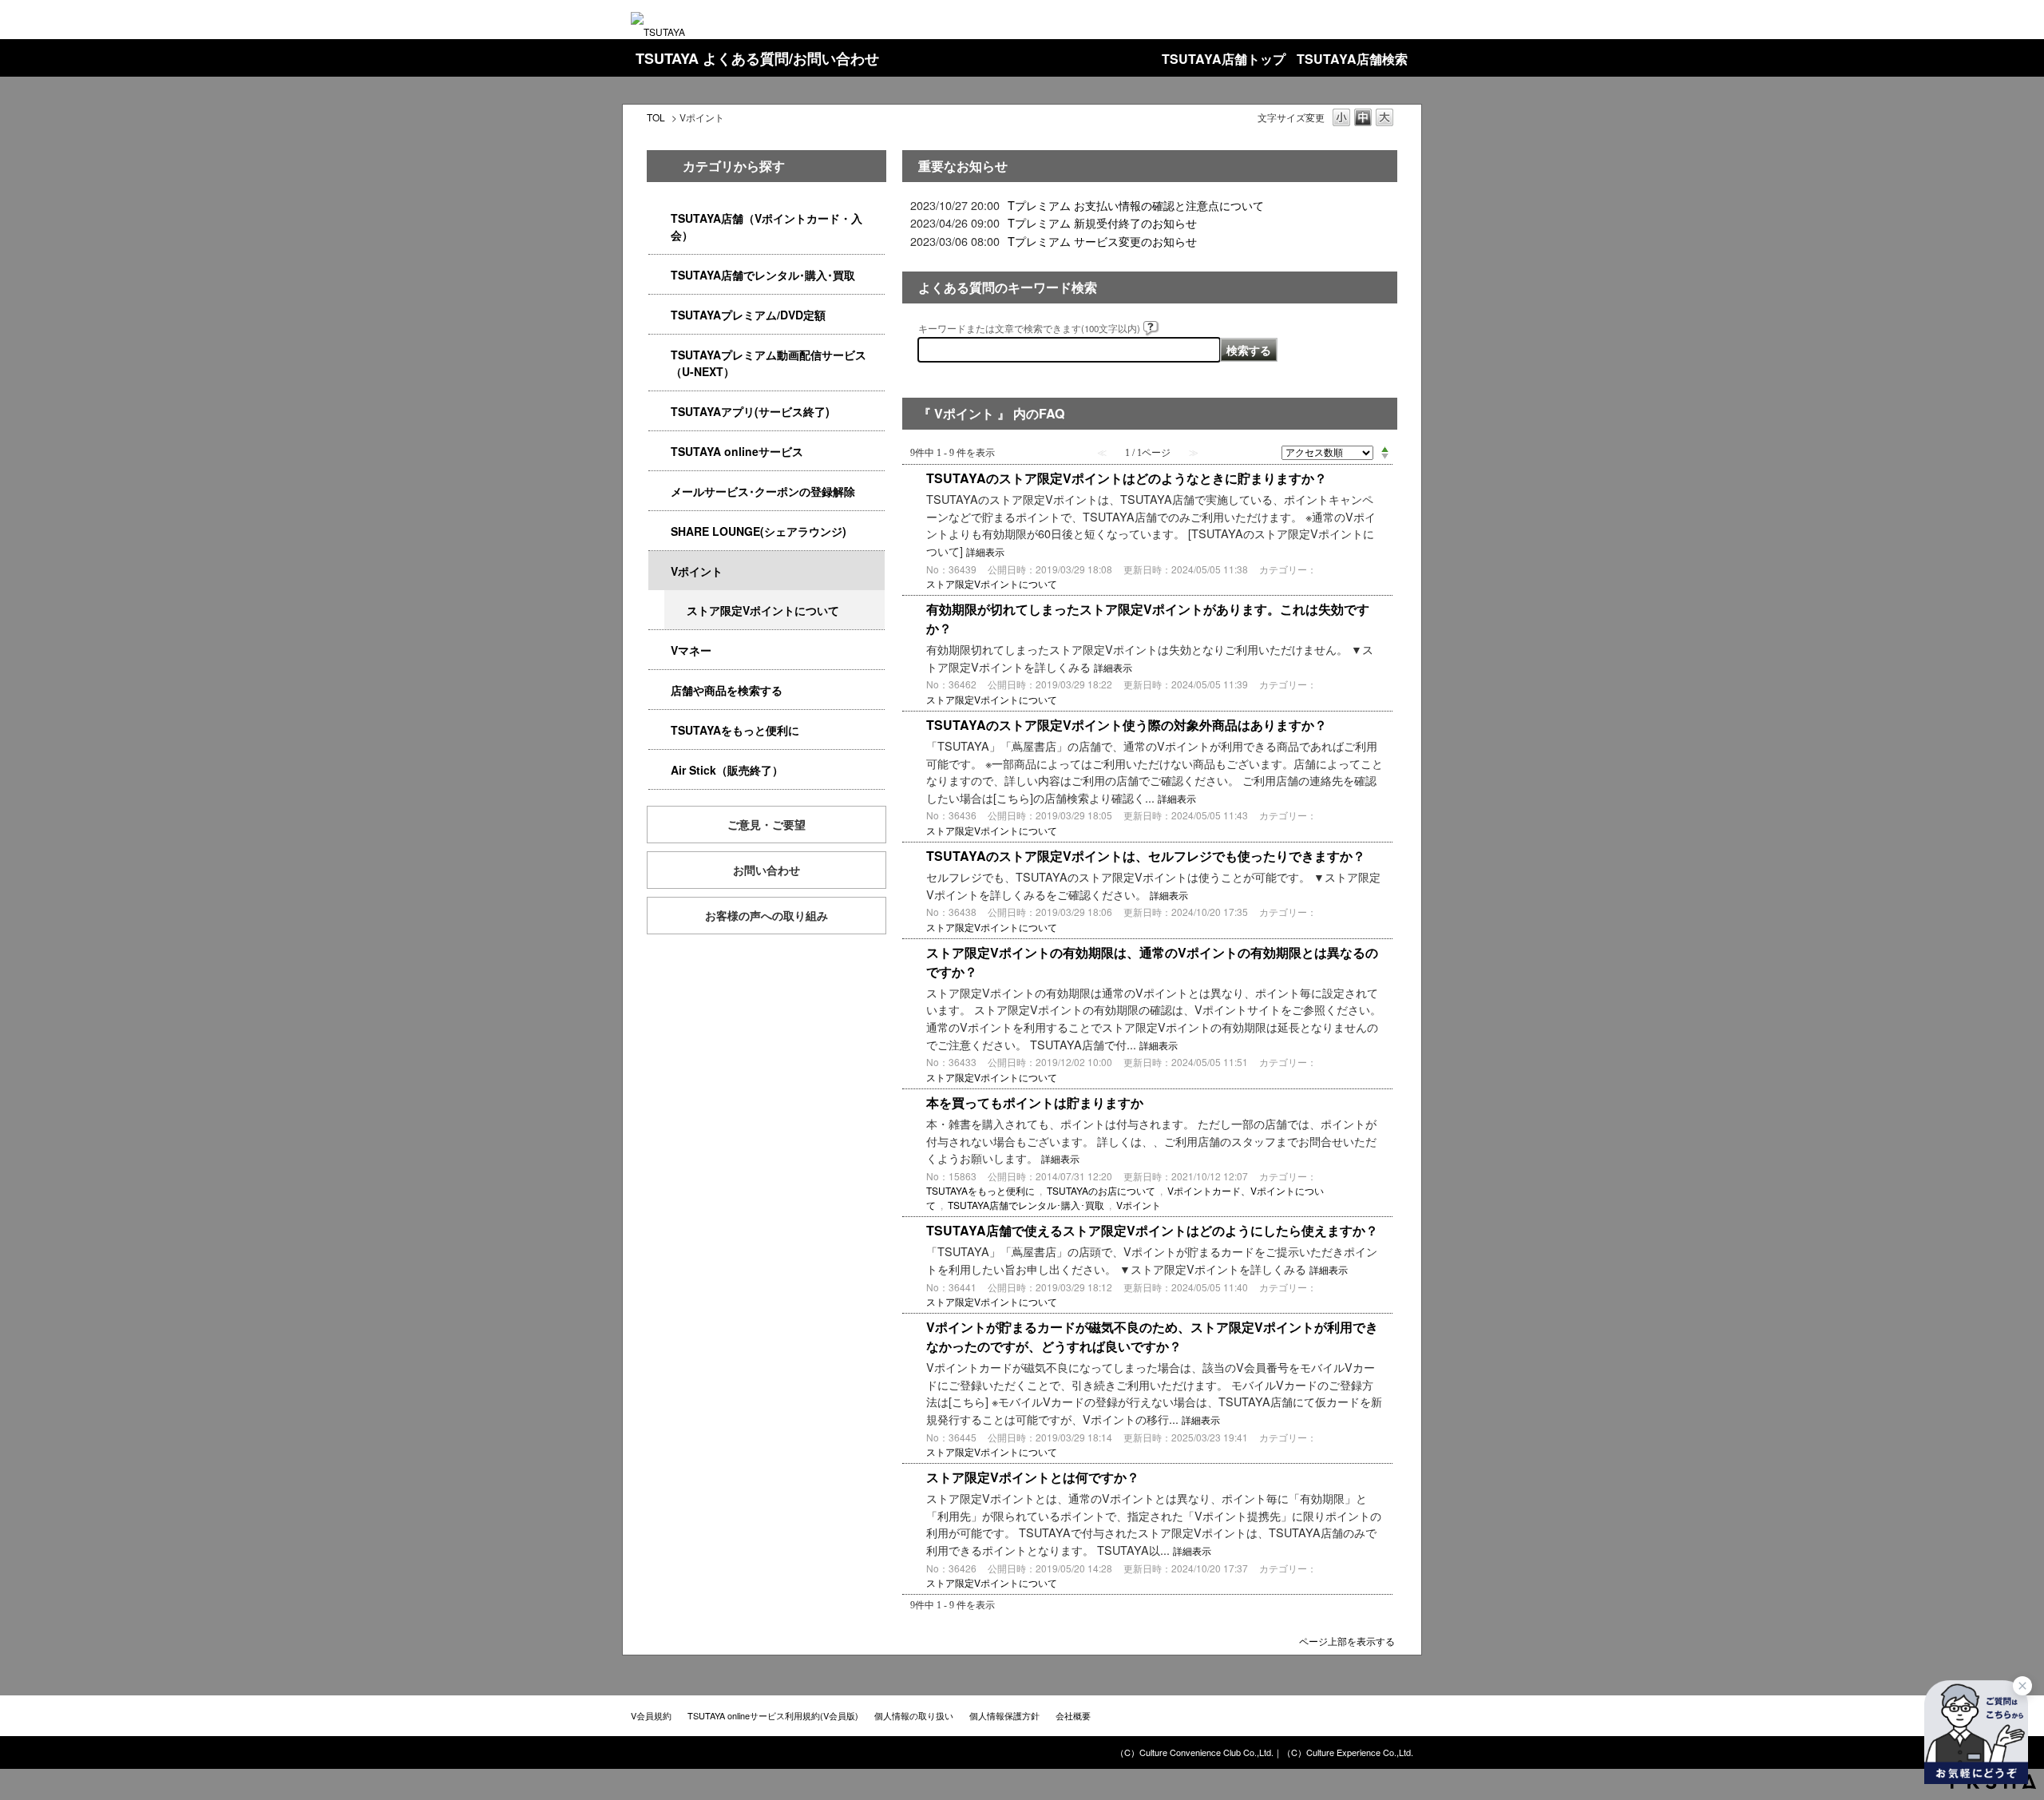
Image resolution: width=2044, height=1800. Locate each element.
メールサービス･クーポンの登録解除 (763, 491)
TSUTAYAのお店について (1101, 1190)
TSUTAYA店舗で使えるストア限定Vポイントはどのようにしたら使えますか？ (1152, 1230)
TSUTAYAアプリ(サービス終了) (750, 411)
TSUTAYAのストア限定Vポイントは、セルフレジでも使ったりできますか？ (1146, 856)
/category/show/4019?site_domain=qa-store (660, 412)
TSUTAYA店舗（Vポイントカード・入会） (766, 226)
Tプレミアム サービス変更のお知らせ (1102, 241)
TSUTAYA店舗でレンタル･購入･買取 (763, 275)
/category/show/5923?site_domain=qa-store (660, 355)
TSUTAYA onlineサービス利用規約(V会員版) (773, 1715)
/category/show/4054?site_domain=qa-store (660, 275)
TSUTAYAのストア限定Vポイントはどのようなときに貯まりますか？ (1127, 478)
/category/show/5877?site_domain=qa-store (660, 531)
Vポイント (697, 571)
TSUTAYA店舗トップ (1224, 59)
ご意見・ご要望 (766, 824)
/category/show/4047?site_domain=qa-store (660, 218)
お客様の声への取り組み (766, 915)
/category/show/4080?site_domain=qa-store (660, 492)
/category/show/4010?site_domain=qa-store (660, 452)
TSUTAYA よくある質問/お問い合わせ (757, 58)
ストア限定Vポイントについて (763, 610)
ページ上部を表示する (1347, 1640)
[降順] (1385, 457)
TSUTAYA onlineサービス (737, 451)
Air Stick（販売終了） (727, 770)
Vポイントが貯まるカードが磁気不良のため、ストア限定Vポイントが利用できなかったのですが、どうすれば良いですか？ (1152, 1336)
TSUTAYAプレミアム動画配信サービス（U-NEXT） (768, 363)
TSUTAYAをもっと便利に (735, 730)
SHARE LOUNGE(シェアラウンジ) (759, 531)
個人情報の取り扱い (914, 1715)
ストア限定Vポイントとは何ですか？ (1033, 1477)
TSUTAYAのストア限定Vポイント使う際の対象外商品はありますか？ (1127, 725)
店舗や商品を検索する (727, 690)
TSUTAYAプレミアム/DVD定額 (748, 315)
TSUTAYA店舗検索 (1352, 59)
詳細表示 (985, 552)
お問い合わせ (766, 870)
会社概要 (1073, 1715)
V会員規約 (651, 1715)
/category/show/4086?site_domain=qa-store (660, 690)
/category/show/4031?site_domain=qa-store (660, 315)
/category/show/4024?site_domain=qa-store (660, 730)
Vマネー (691, 650)
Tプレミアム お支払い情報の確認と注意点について (1136, 205)
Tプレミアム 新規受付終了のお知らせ (1102, 222)
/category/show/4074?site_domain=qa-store (660, 571)
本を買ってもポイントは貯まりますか (1035, 1102)
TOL (656, 117)
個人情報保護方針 (1004, 1715)
